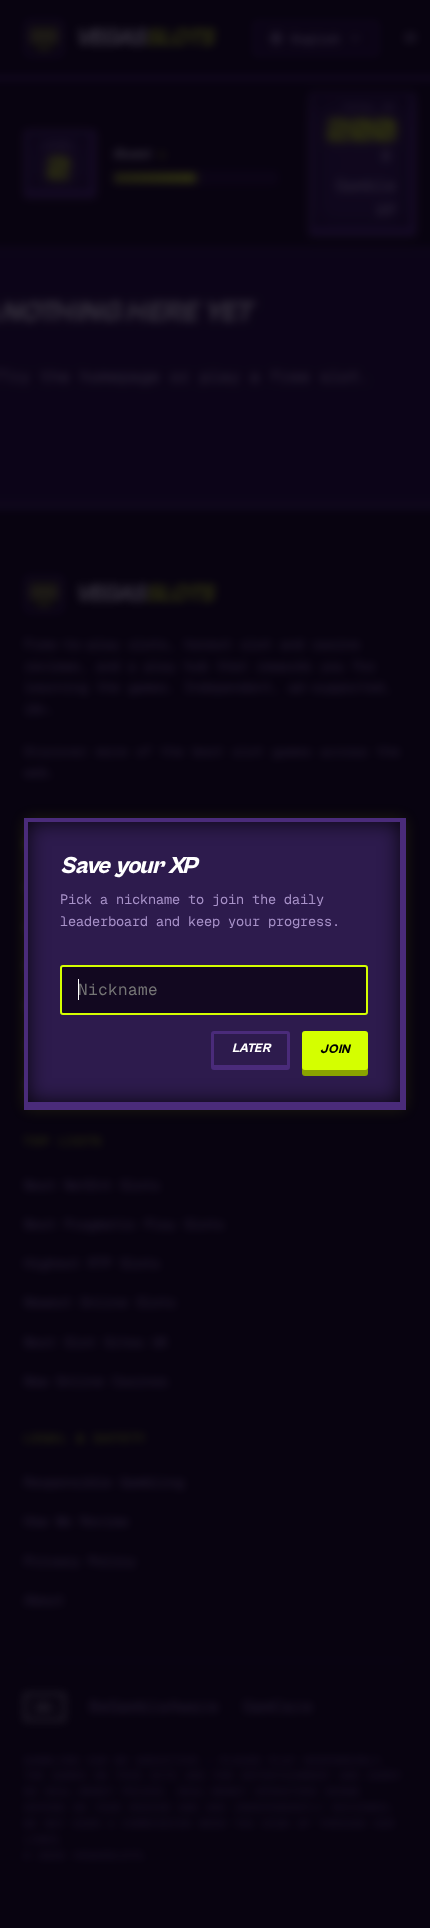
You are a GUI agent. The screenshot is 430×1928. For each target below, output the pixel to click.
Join (335, 1049)
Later (251, 1048)
